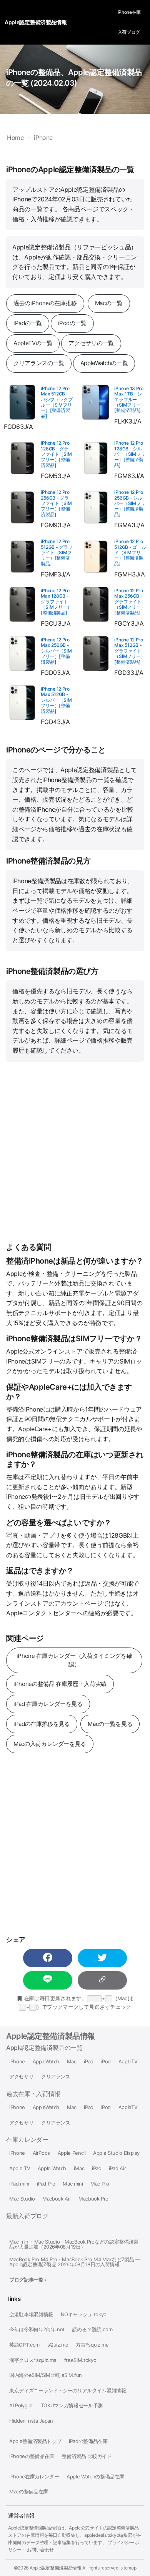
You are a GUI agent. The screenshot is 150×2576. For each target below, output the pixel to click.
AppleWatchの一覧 (104, 363)
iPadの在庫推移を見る (42, 1724)
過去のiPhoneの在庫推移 (45, 303)
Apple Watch (52, 2168)
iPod (106, 2062)
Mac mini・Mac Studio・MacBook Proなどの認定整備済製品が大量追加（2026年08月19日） (74, 2244)
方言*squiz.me (92, 2345)
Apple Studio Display (116, 2153)
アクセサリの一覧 (91, 343)
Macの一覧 (109, 303)
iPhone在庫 (129, 12)
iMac (79, 2168)
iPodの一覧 (72, 323)
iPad (89, 2062)
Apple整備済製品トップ (35, 2441)
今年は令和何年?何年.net (37, 2329)
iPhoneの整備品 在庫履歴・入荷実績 (60, 1684)
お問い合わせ (40, 2550)
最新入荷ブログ (27, 2216)
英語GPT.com (24, 2345)
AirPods (42, 2153)
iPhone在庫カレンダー (34, 2477)
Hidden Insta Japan (31, 2421)
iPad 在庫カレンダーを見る (48, 1704)
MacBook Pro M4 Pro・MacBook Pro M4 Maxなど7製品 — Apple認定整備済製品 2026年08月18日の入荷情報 (75, 2262)
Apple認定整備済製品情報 (51, 2036)
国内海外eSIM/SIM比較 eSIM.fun (46, 2375)
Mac (72, 2062)
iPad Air (117, 2168)
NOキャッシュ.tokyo (84, 2314)
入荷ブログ (129, 32)
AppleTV (128, 2062)
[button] (48, 1958)
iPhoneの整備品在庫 (32, 2456)
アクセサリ (21, 2077)
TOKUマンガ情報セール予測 (72, 2406)
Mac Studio (22, 2199)
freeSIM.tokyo (80, 2360)
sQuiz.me (58, 2345)
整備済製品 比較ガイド (87, 2456)
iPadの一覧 (28, 323)
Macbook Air (57, 2199)
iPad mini (19, 2184)
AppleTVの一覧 (33, 343)
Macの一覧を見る (110, 1724)
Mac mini (73, 2184)
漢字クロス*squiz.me (33, 2360)
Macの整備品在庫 (29, 2492)
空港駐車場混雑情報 (31, 2314)
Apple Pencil (72, 2153)
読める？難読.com (92, 2329)
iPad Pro (46, 2184)
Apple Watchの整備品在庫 (95, 2477)
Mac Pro (100, 2184)
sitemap (128, 2568)
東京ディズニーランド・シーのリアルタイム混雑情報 (68, 2391)
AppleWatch (46, 2062)
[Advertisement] (75, 1152)
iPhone (17, 2062)
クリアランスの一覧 (39, 363)
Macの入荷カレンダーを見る (50, 1744)
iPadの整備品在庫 (88, 2441)
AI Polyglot (21, 2406)
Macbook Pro (93, 2199)
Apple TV (20, 2168)
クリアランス (56, 2077)
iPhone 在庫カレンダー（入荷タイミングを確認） (74, 1660)
